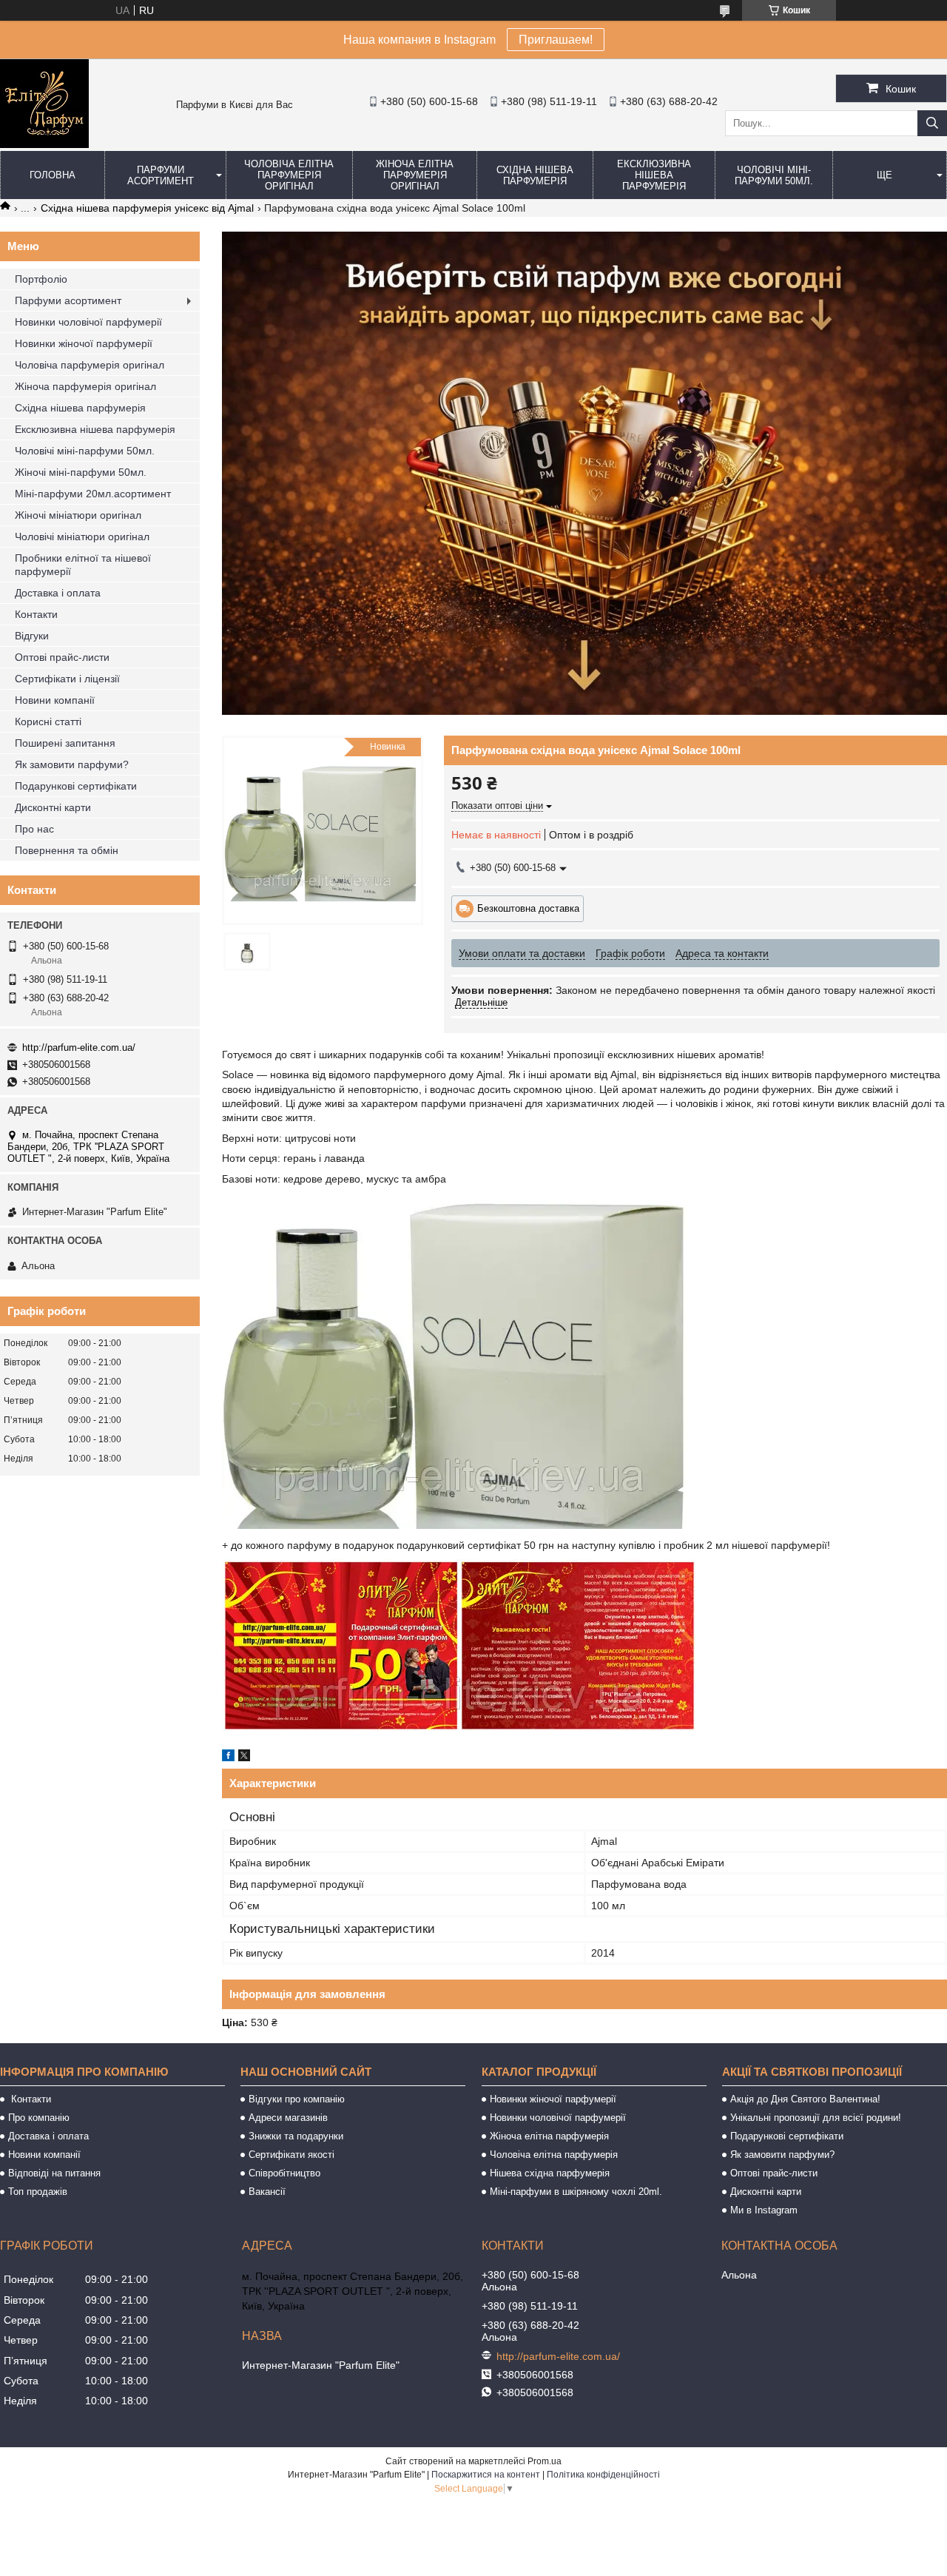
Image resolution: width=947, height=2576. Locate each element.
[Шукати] (932, 123)
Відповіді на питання (54, 2173)
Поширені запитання (65, 743)
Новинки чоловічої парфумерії (88, 322)
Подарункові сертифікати (76, 786)
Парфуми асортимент (161, 175)
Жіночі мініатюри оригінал (78, 515)
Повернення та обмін (67, 850)
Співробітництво (284, 2173)
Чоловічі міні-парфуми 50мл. (774, 175)
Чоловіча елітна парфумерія (554, 2155)
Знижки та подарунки (296, 2136)
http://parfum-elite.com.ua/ (79, 1047)
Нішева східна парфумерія (550, 2173)
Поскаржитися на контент (486, 2475)
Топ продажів (38, 2192)
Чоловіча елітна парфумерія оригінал (289, 175)
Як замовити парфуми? (72, 764)
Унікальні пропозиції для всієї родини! (816, 2118)
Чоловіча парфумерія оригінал (90, 365)
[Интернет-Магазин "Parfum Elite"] (44, 144)
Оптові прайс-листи (62, 657)
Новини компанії (55, 700)
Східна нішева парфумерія (535, 175)
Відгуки (32, 636)
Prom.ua (545, 2461)
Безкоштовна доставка (528, 908)
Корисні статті (48, 722)
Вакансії (267, 2192)
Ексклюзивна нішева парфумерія (654, 175)
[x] (244, 1758)
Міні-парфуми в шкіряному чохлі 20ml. (576, 2192)
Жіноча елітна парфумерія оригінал (415, 175)
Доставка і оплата (58, 593)
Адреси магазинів (288, 2118)
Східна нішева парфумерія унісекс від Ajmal (147, 208)
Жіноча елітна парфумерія (549, 2136)
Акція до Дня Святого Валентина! (805, 2099)
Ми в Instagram (764, 2210)
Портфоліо (41, 279)
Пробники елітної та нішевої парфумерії (83, 565)
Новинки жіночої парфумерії (84, 343)
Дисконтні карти (53, 807)
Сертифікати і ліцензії (67, 679)
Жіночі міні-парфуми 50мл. (81, 472)
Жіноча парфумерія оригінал (85, 386)
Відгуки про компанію (297, 2099)
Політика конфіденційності (603, 2475)
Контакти (36, 614)
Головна (53, 175)
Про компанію (39, 2118)
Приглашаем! (556, 40)
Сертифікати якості (291, 2155)
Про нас (34, 829)
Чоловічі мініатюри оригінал (82, 537)
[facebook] (228, 1758)
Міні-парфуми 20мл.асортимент (93, 494)
